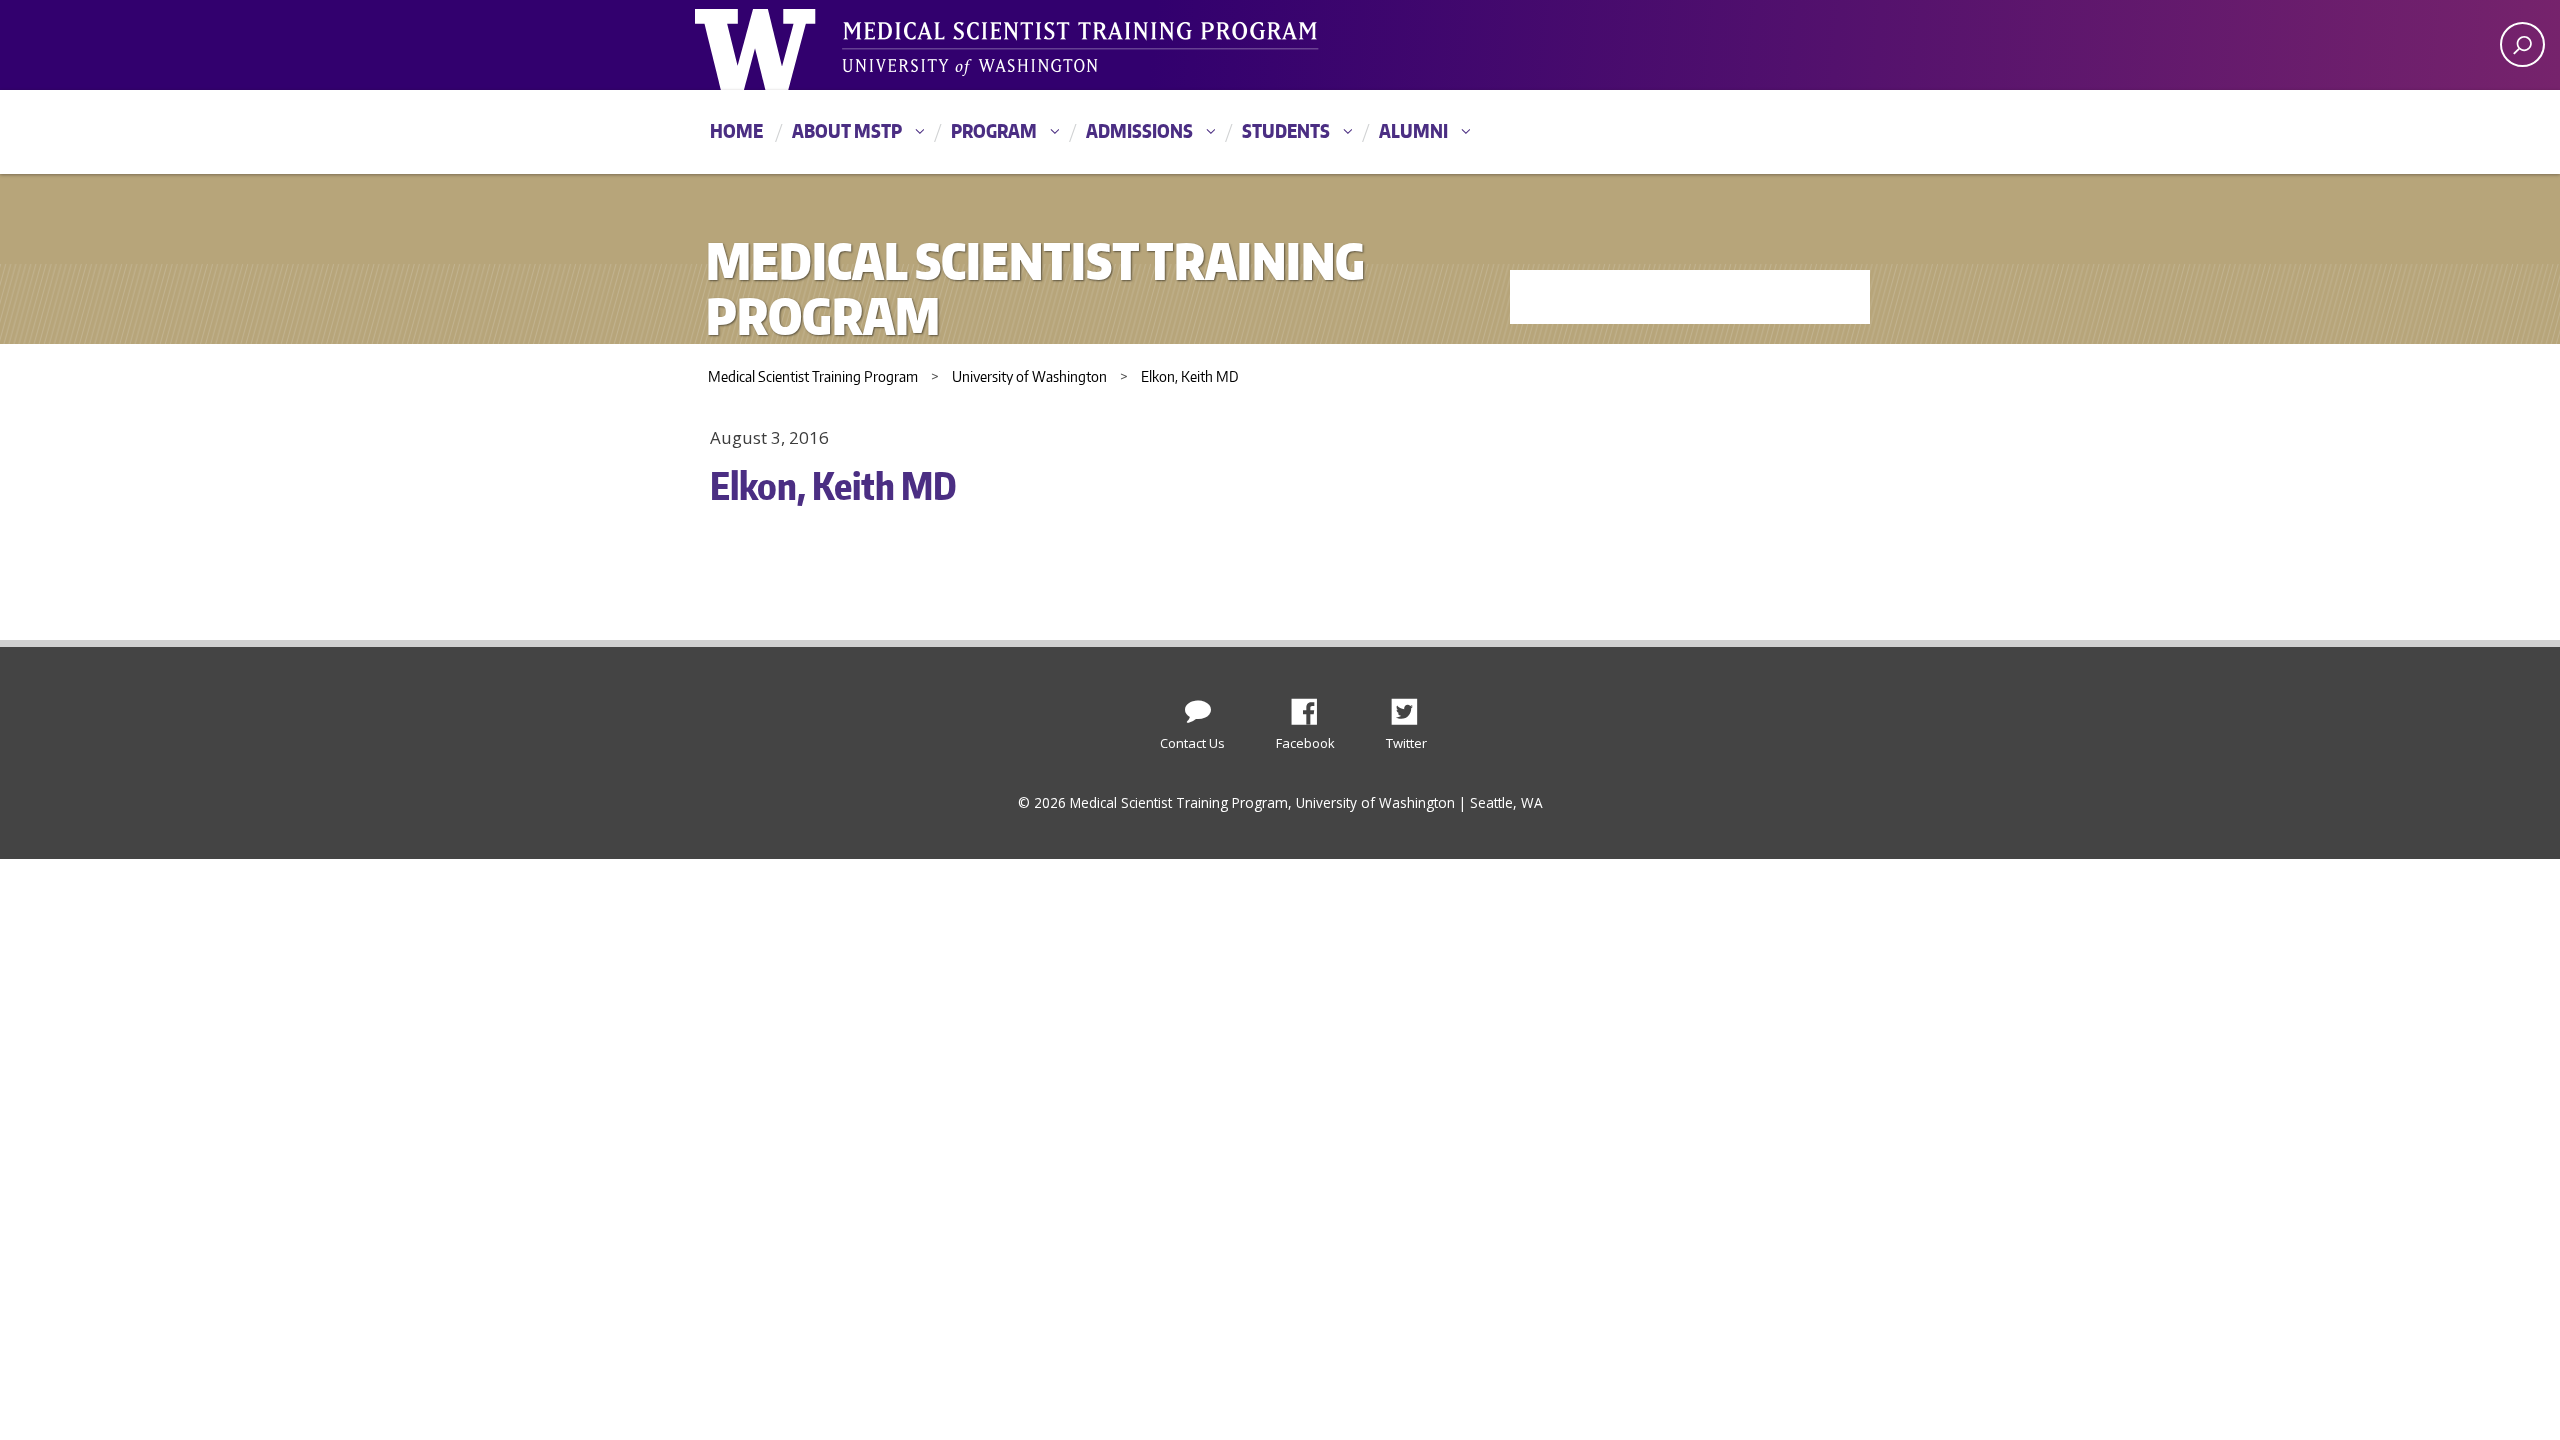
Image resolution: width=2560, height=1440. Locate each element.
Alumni (1413, 130)
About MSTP (847, 130)
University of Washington (776, 45)
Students (1286, 130)
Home (736, 130)
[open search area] (2522, 44)
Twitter (1412, 706)
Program (994, 130)
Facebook (1312, 706)
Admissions (1139, 130)
